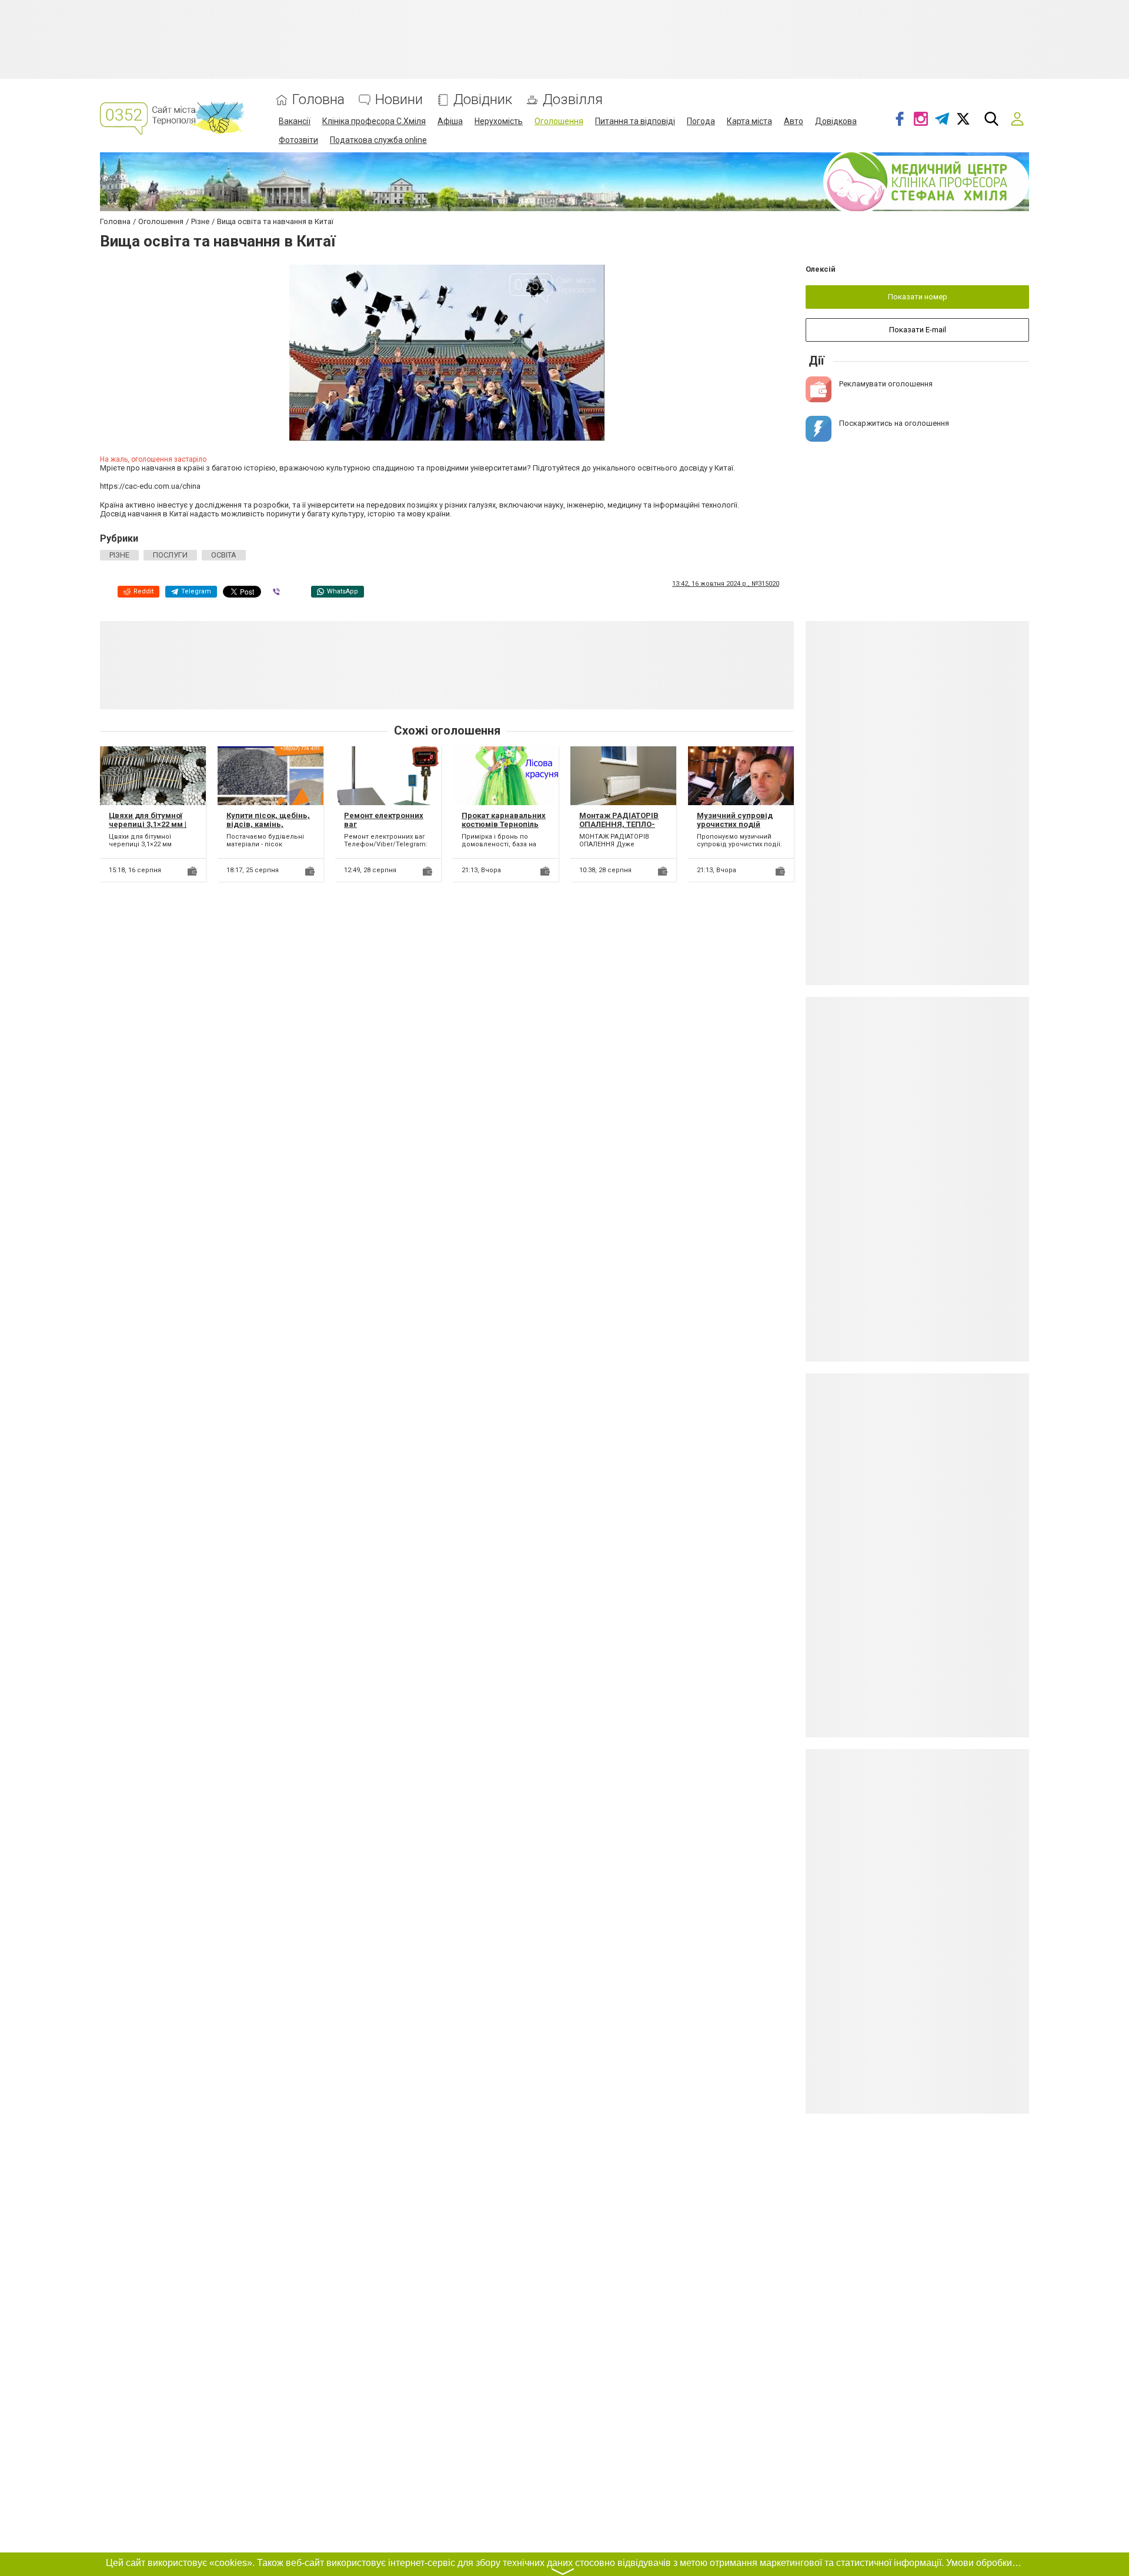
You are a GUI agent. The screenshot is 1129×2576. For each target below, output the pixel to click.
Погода (701, 121)
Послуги (170, 555)
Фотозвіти (298, 140)
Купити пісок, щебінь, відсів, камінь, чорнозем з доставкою (268, 829)
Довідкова (836, 121)
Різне (119, 555)
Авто (794, 121)
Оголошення (559, 121)
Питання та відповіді (635, 121)
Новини (399, 100)
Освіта (224, 555)
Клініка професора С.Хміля (374, 121)
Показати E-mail (918, 330)
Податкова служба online (378, 140)
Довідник (483, 100)
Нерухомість (499, 121)
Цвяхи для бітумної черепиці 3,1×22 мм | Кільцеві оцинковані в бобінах (152, 829)
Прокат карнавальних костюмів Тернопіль (504, 820)
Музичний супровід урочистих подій (735, 820)
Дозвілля (573, 100)
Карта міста (749, 121)
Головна (318, 100)
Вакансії (295, 121)
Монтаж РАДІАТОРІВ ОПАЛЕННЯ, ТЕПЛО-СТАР (619, 825)
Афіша (450, 121)
